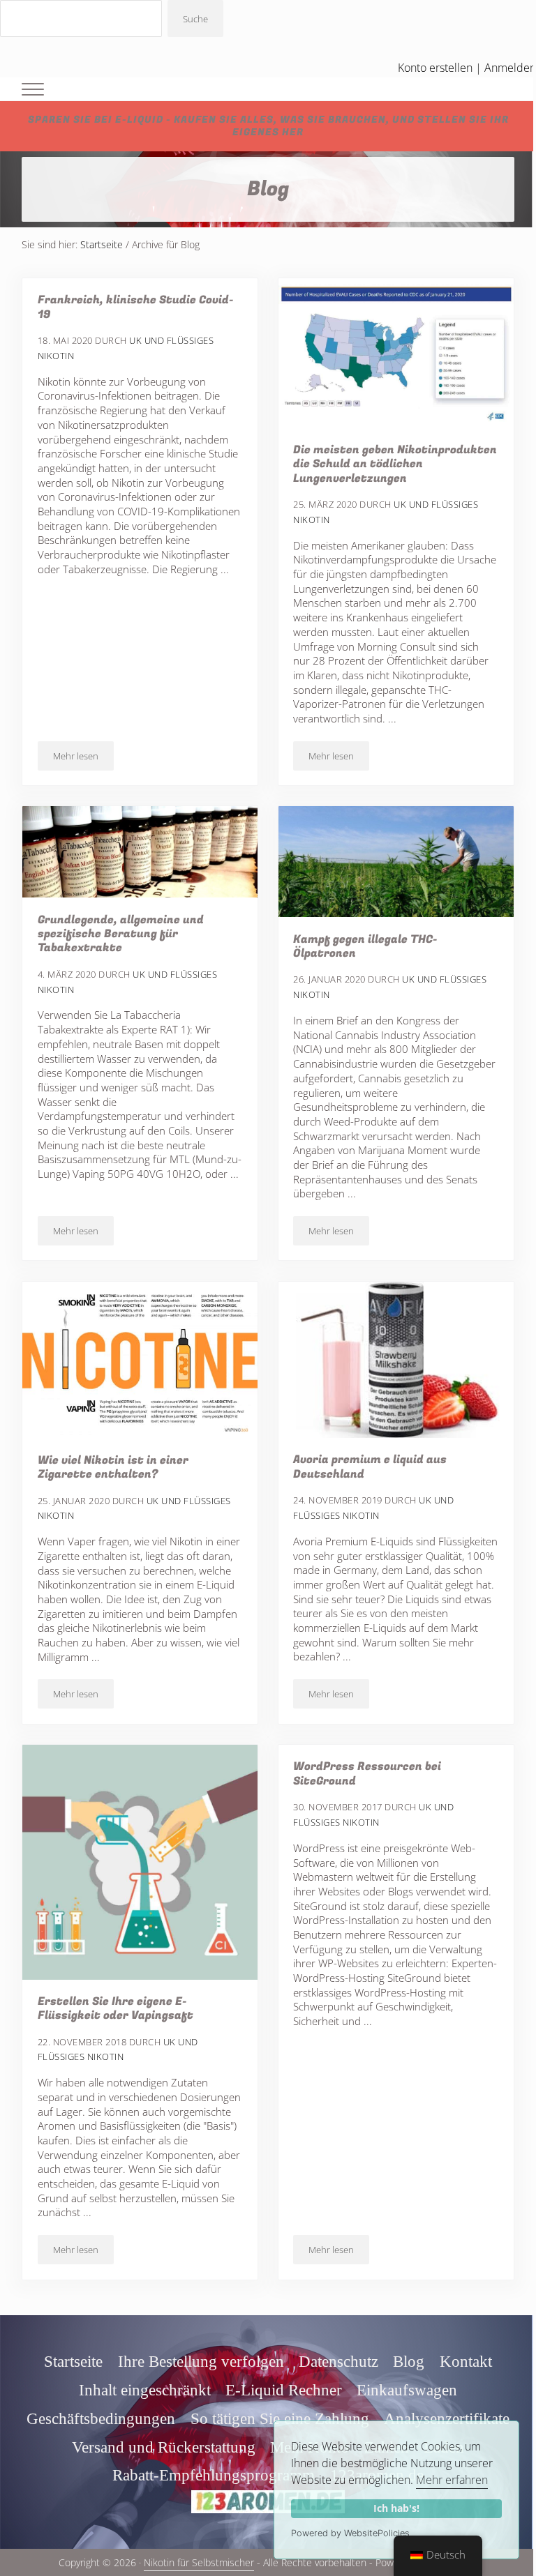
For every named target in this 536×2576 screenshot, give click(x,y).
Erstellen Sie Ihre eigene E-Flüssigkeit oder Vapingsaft (116, 2009)
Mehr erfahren (452, 2480)
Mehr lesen (83, 758)
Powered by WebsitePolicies (350, 2533)
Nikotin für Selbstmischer (199, 2562)
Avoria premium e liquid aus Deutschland (370, 1467)
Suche (195, 19)
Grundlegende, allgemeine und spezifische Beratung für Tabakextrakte (121, 934)
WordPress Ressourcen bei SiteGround (367, 1774)
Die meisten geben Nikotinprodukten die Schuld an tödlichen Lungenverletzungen (395, 464)
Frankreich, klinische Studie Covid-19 (136, 307)
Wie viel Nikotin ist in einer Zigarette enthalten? (113, 1468)
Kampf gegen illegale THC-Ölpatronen (365, 947)
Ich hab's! (396, 2508)
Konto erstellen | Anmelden (467, 68)
